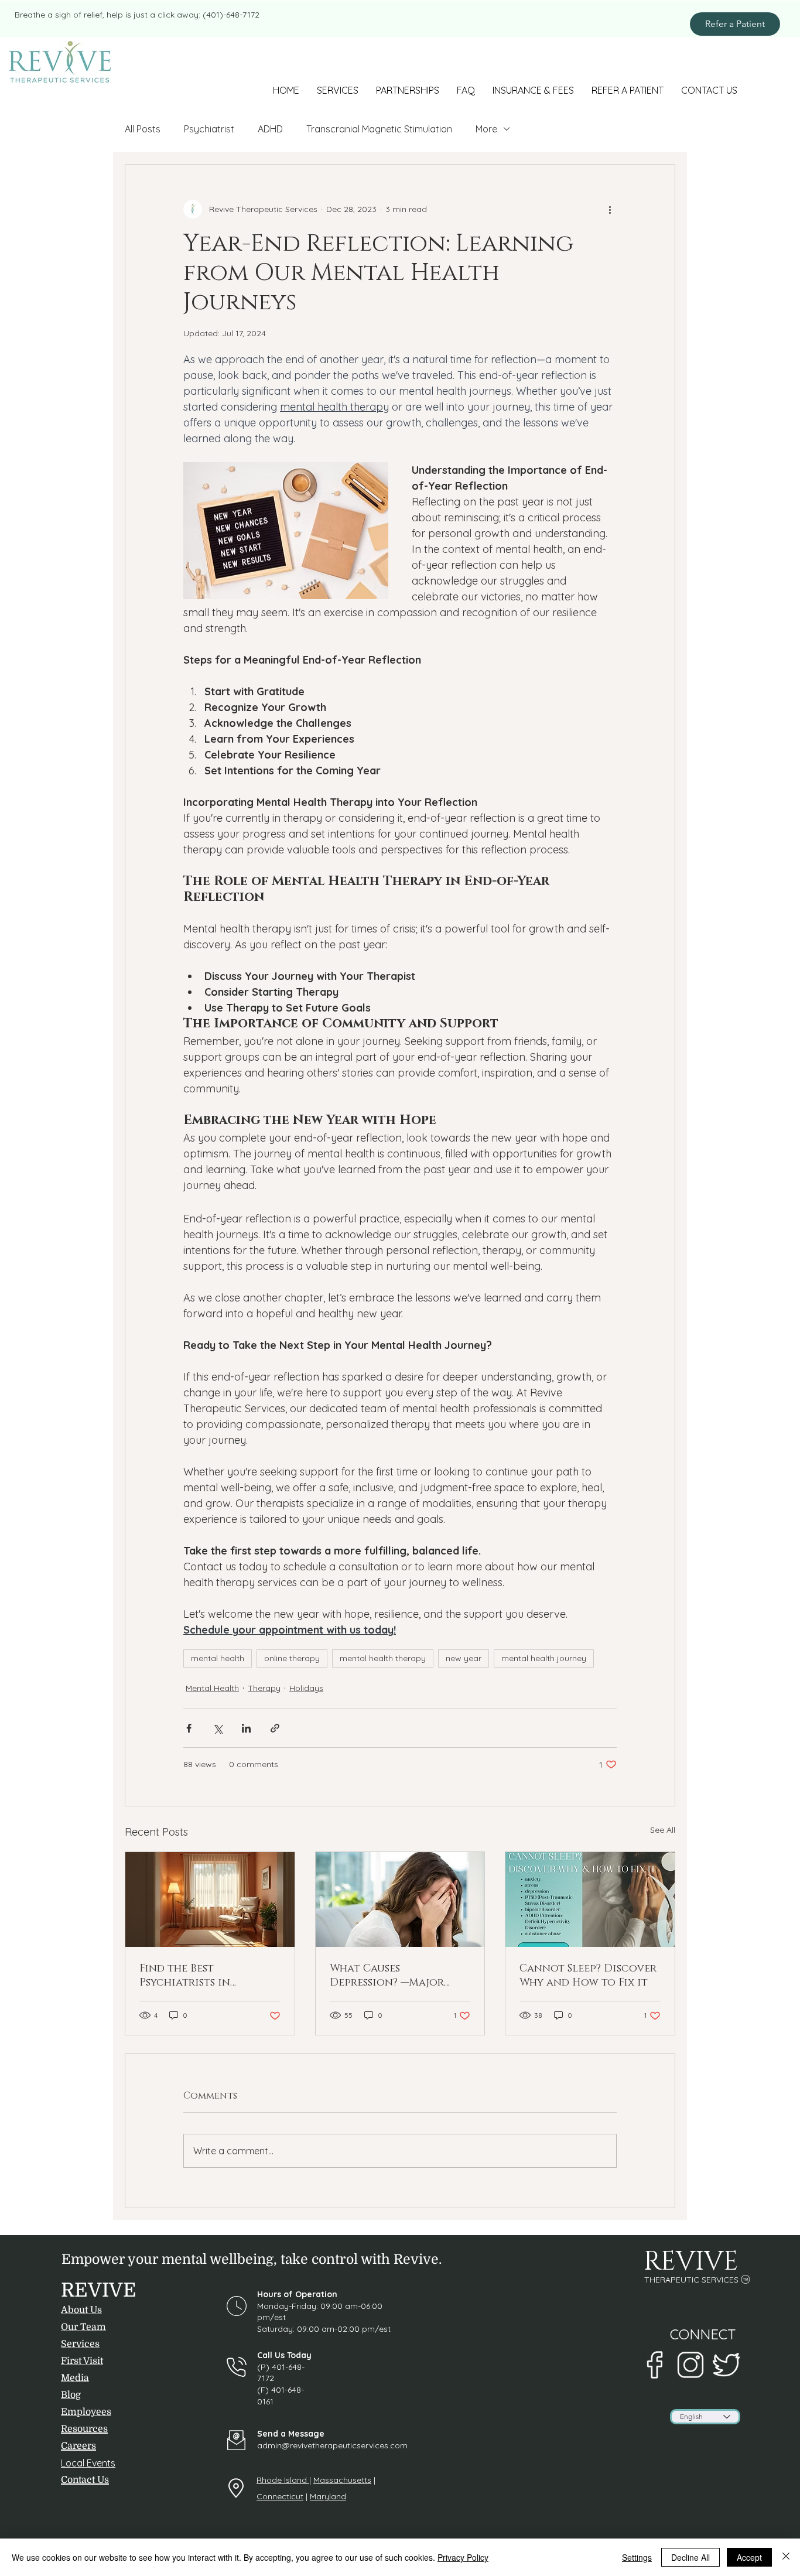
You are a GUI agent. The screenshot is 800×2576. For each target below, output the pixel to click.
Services (80, 2344)
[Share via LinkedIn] (246, 1728)
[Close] (786, 2557)
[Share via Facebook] (189, 1728)
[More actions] (610, 209)
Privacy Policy (463, 2557)
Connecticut (280, 2496)
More (486, 129)
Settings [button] (637, 2557)
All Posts (143, 129)
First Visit (82, 2361)
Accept (749, 2557)
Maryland (328, 2496)
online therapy (292, 1658)
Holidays (306, 1688)
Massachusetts (342, 2480)
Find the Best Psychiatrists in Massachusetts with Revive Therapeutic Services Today (197, 1976)
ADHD (270, 129)
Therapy (264, 1688)
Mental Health (212, 1688)
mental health (218, 1658)
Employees (86, 2412)
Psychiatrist (209, 129)
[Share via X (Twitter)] (218, 1728)
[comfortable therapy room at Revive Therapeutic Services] (210, 1899)
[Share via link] (275, 1728)
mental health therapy (383, 1658)
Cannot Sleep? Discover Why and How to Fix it (588, 1976)
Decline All (690, 2557)
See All (663, 1830)
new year (464, 1658)
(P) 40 (269, 2367)
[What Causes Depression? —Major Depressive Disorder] (400, 1899)
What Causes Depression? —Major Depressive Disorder (387, 1976)
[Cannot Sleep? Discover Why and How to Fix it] (590, 1899)
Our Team (83, 2327)
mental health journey (544, 1658)
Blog (71, 2395)
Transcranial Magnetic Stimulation (379, 129)
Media (75, 2378)
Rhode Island (283, 2480)
